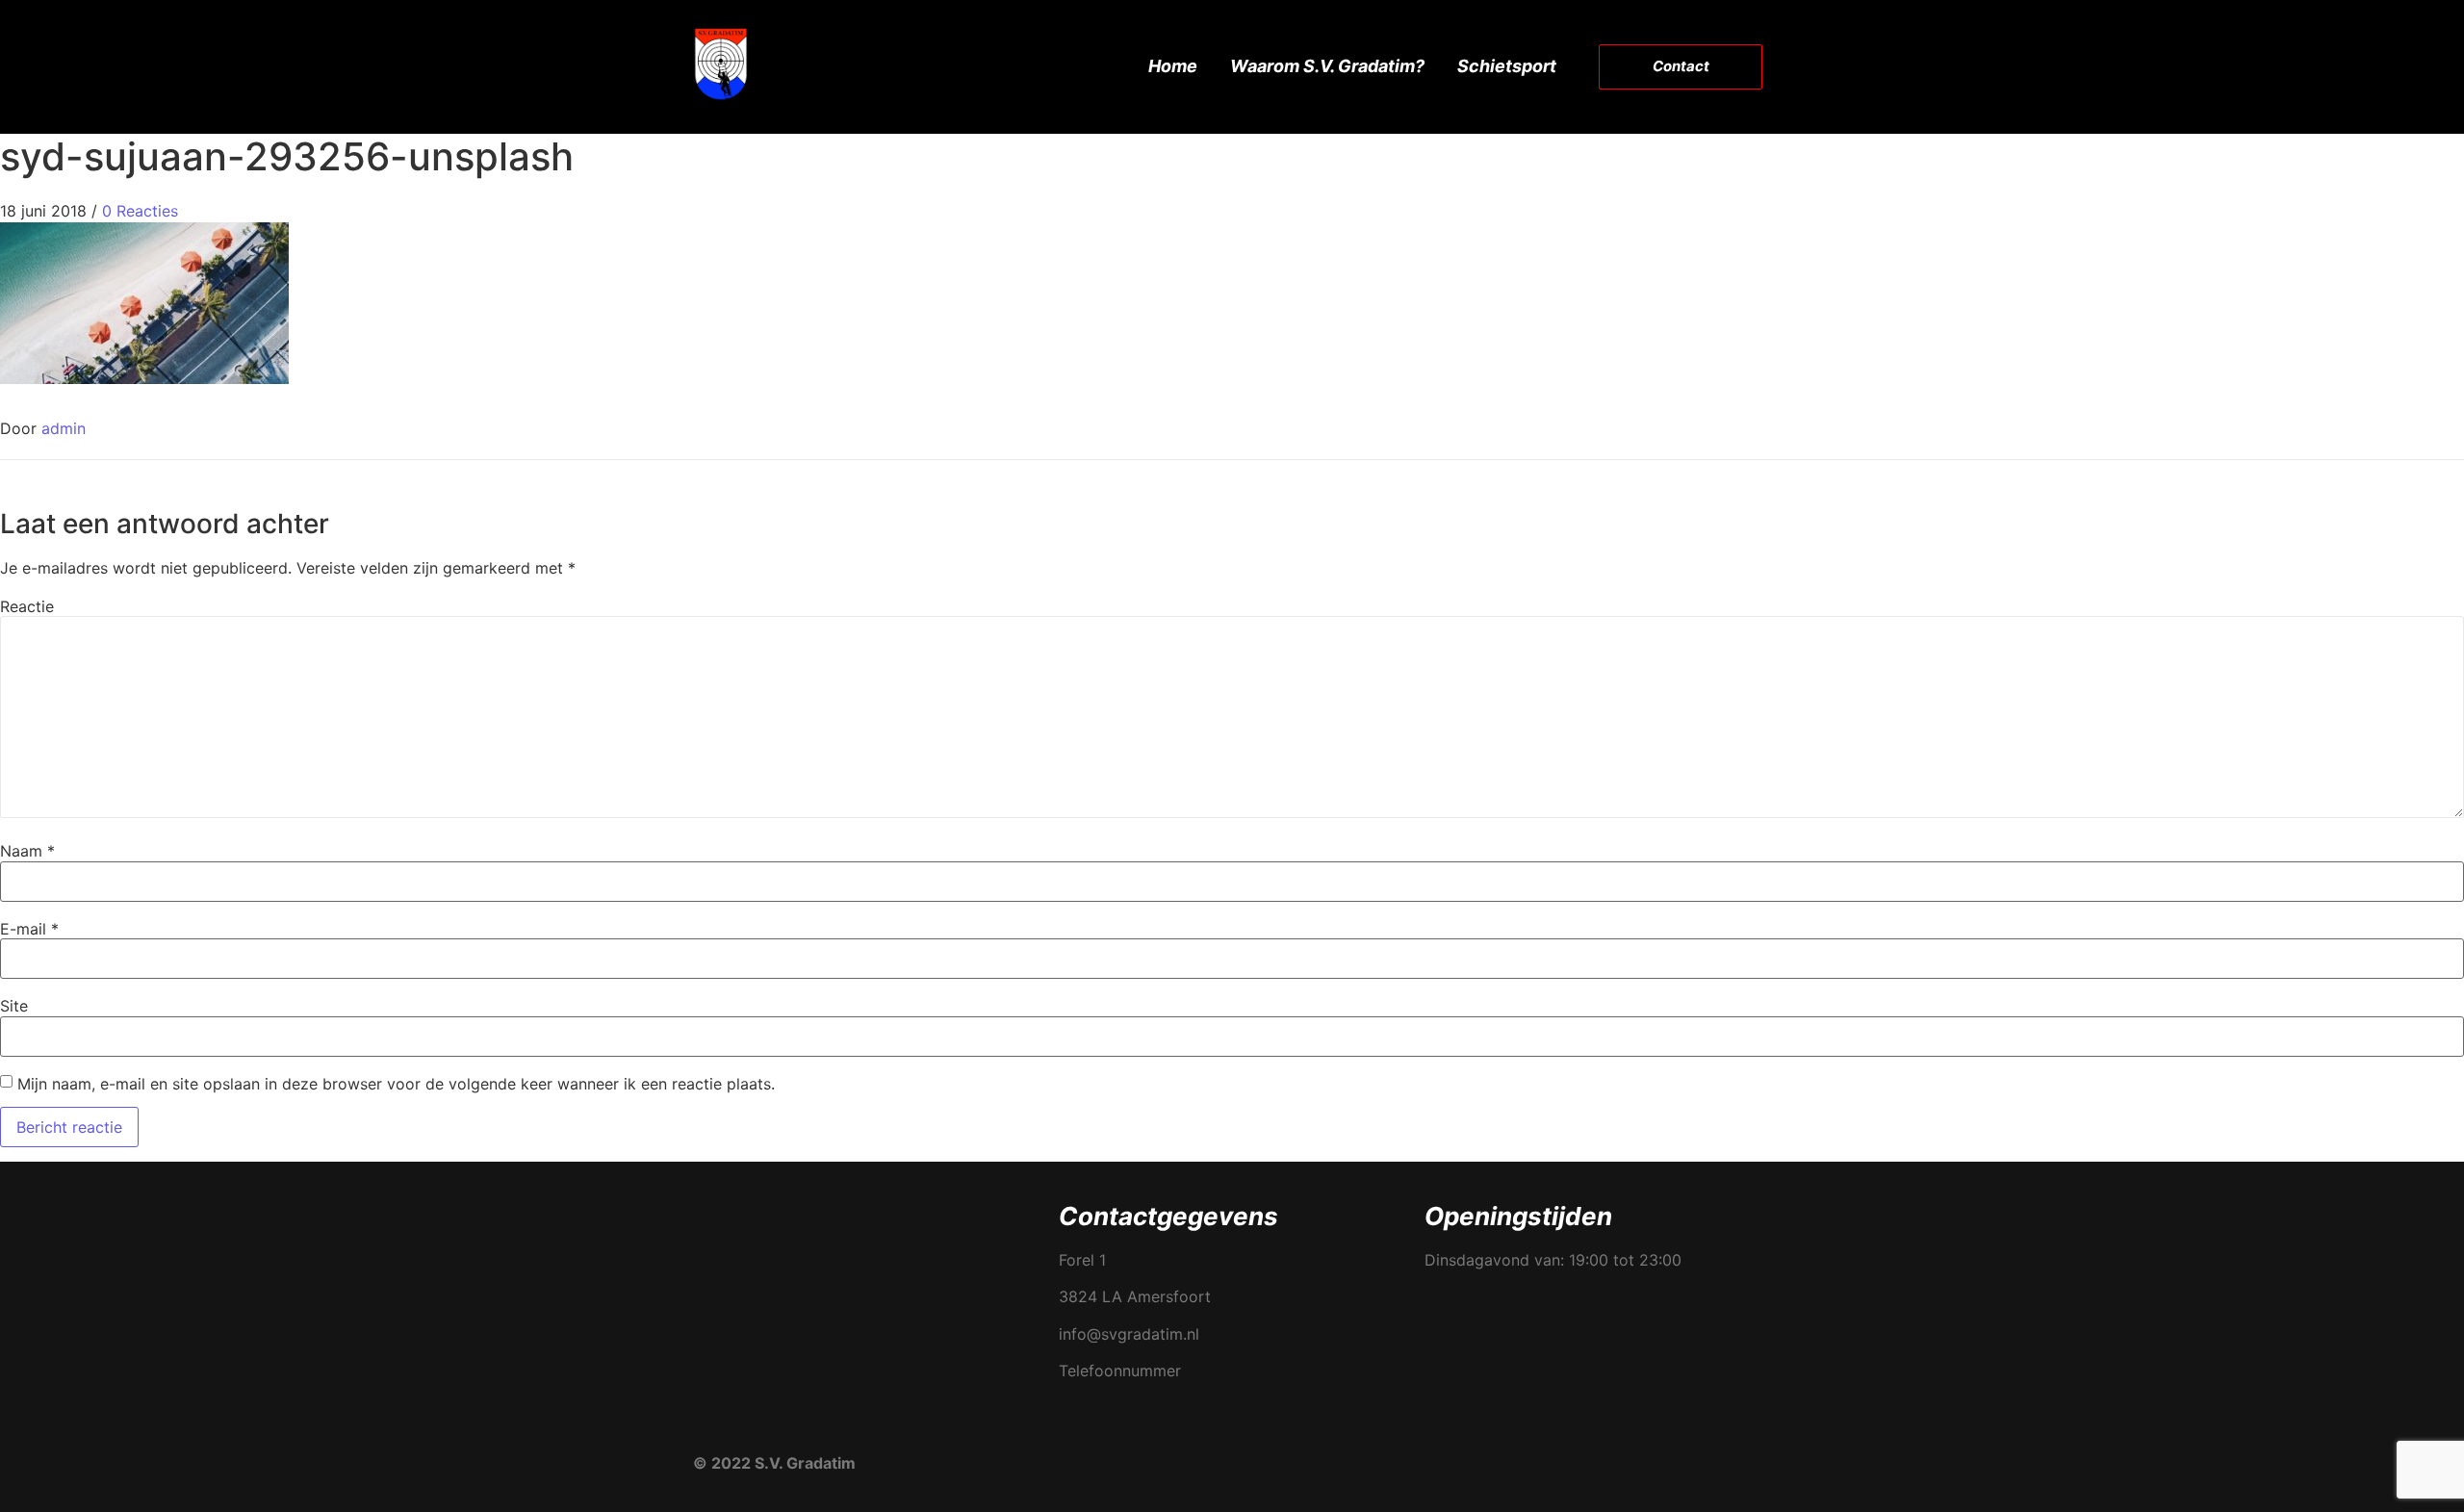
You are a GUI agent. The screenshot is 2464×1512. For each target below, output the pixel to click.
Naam (27, 851)
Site (14, 1006)
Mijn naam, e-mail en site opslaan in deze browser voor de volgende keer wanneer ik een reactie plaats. (396, 1084)
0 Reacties (140, 211)
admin (64, 428)
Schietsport (1507, 66)
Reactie (27, 606)
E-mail (29, 929)
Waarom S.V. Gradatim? (1327, 66)
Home (1173, 66)
